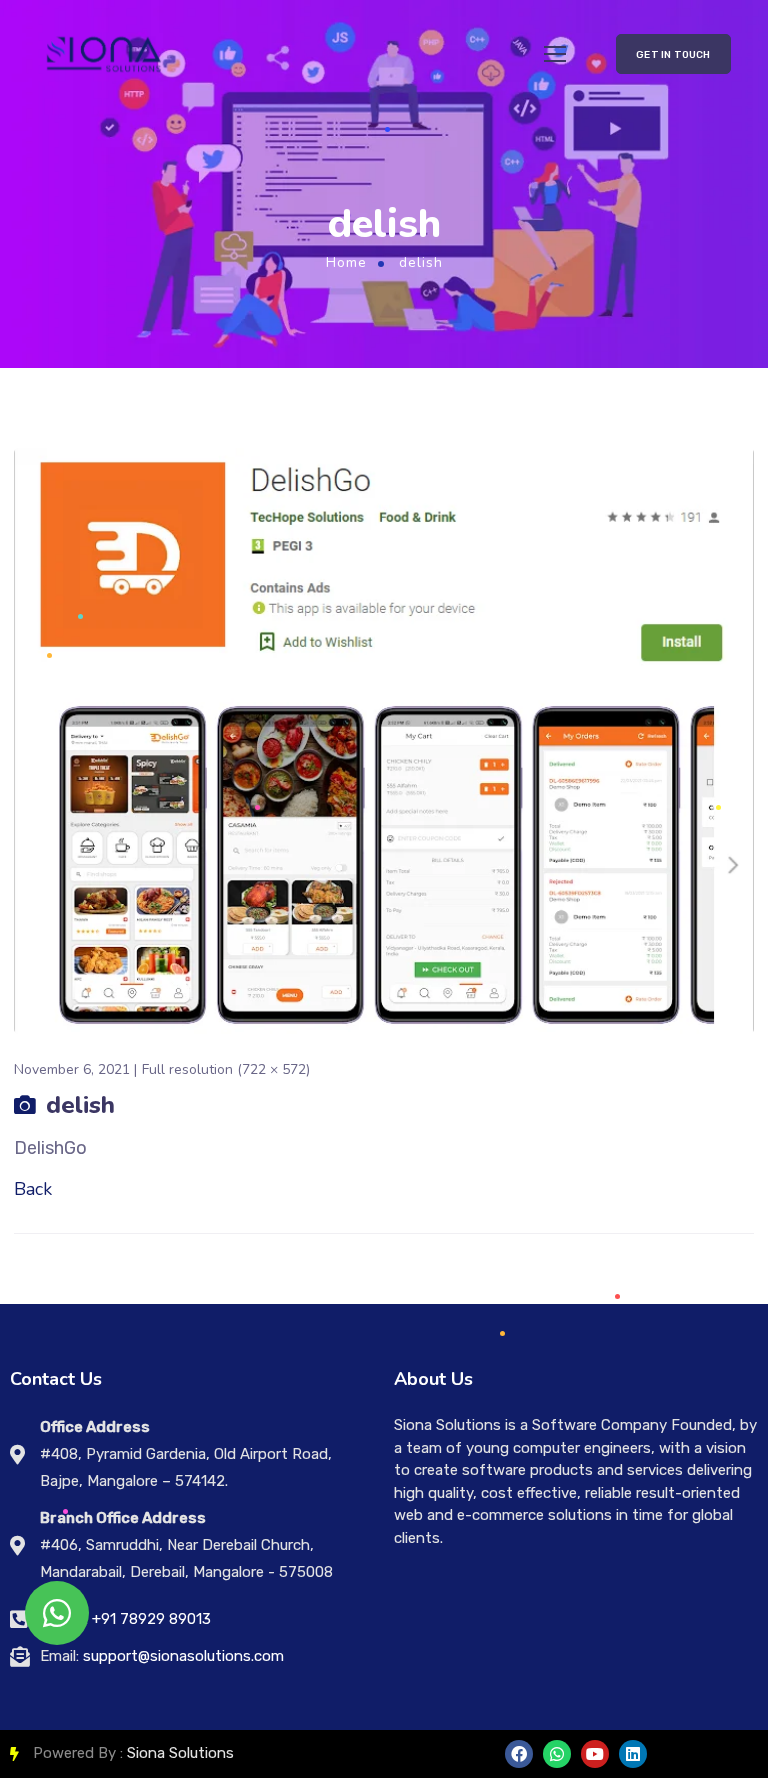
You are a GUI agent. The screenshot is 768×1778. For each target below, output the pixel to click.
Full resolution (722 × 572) (226, 1069)
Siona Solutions (180, 1753)
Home (346, 262)
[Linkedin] (633, 1754)
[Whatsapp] (557, 1754)
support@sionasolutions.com (183, 1656)
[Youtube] (595, 1754)
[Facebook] (519, 1754)
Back (33, 1189)
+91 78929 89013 (151, 1619)
